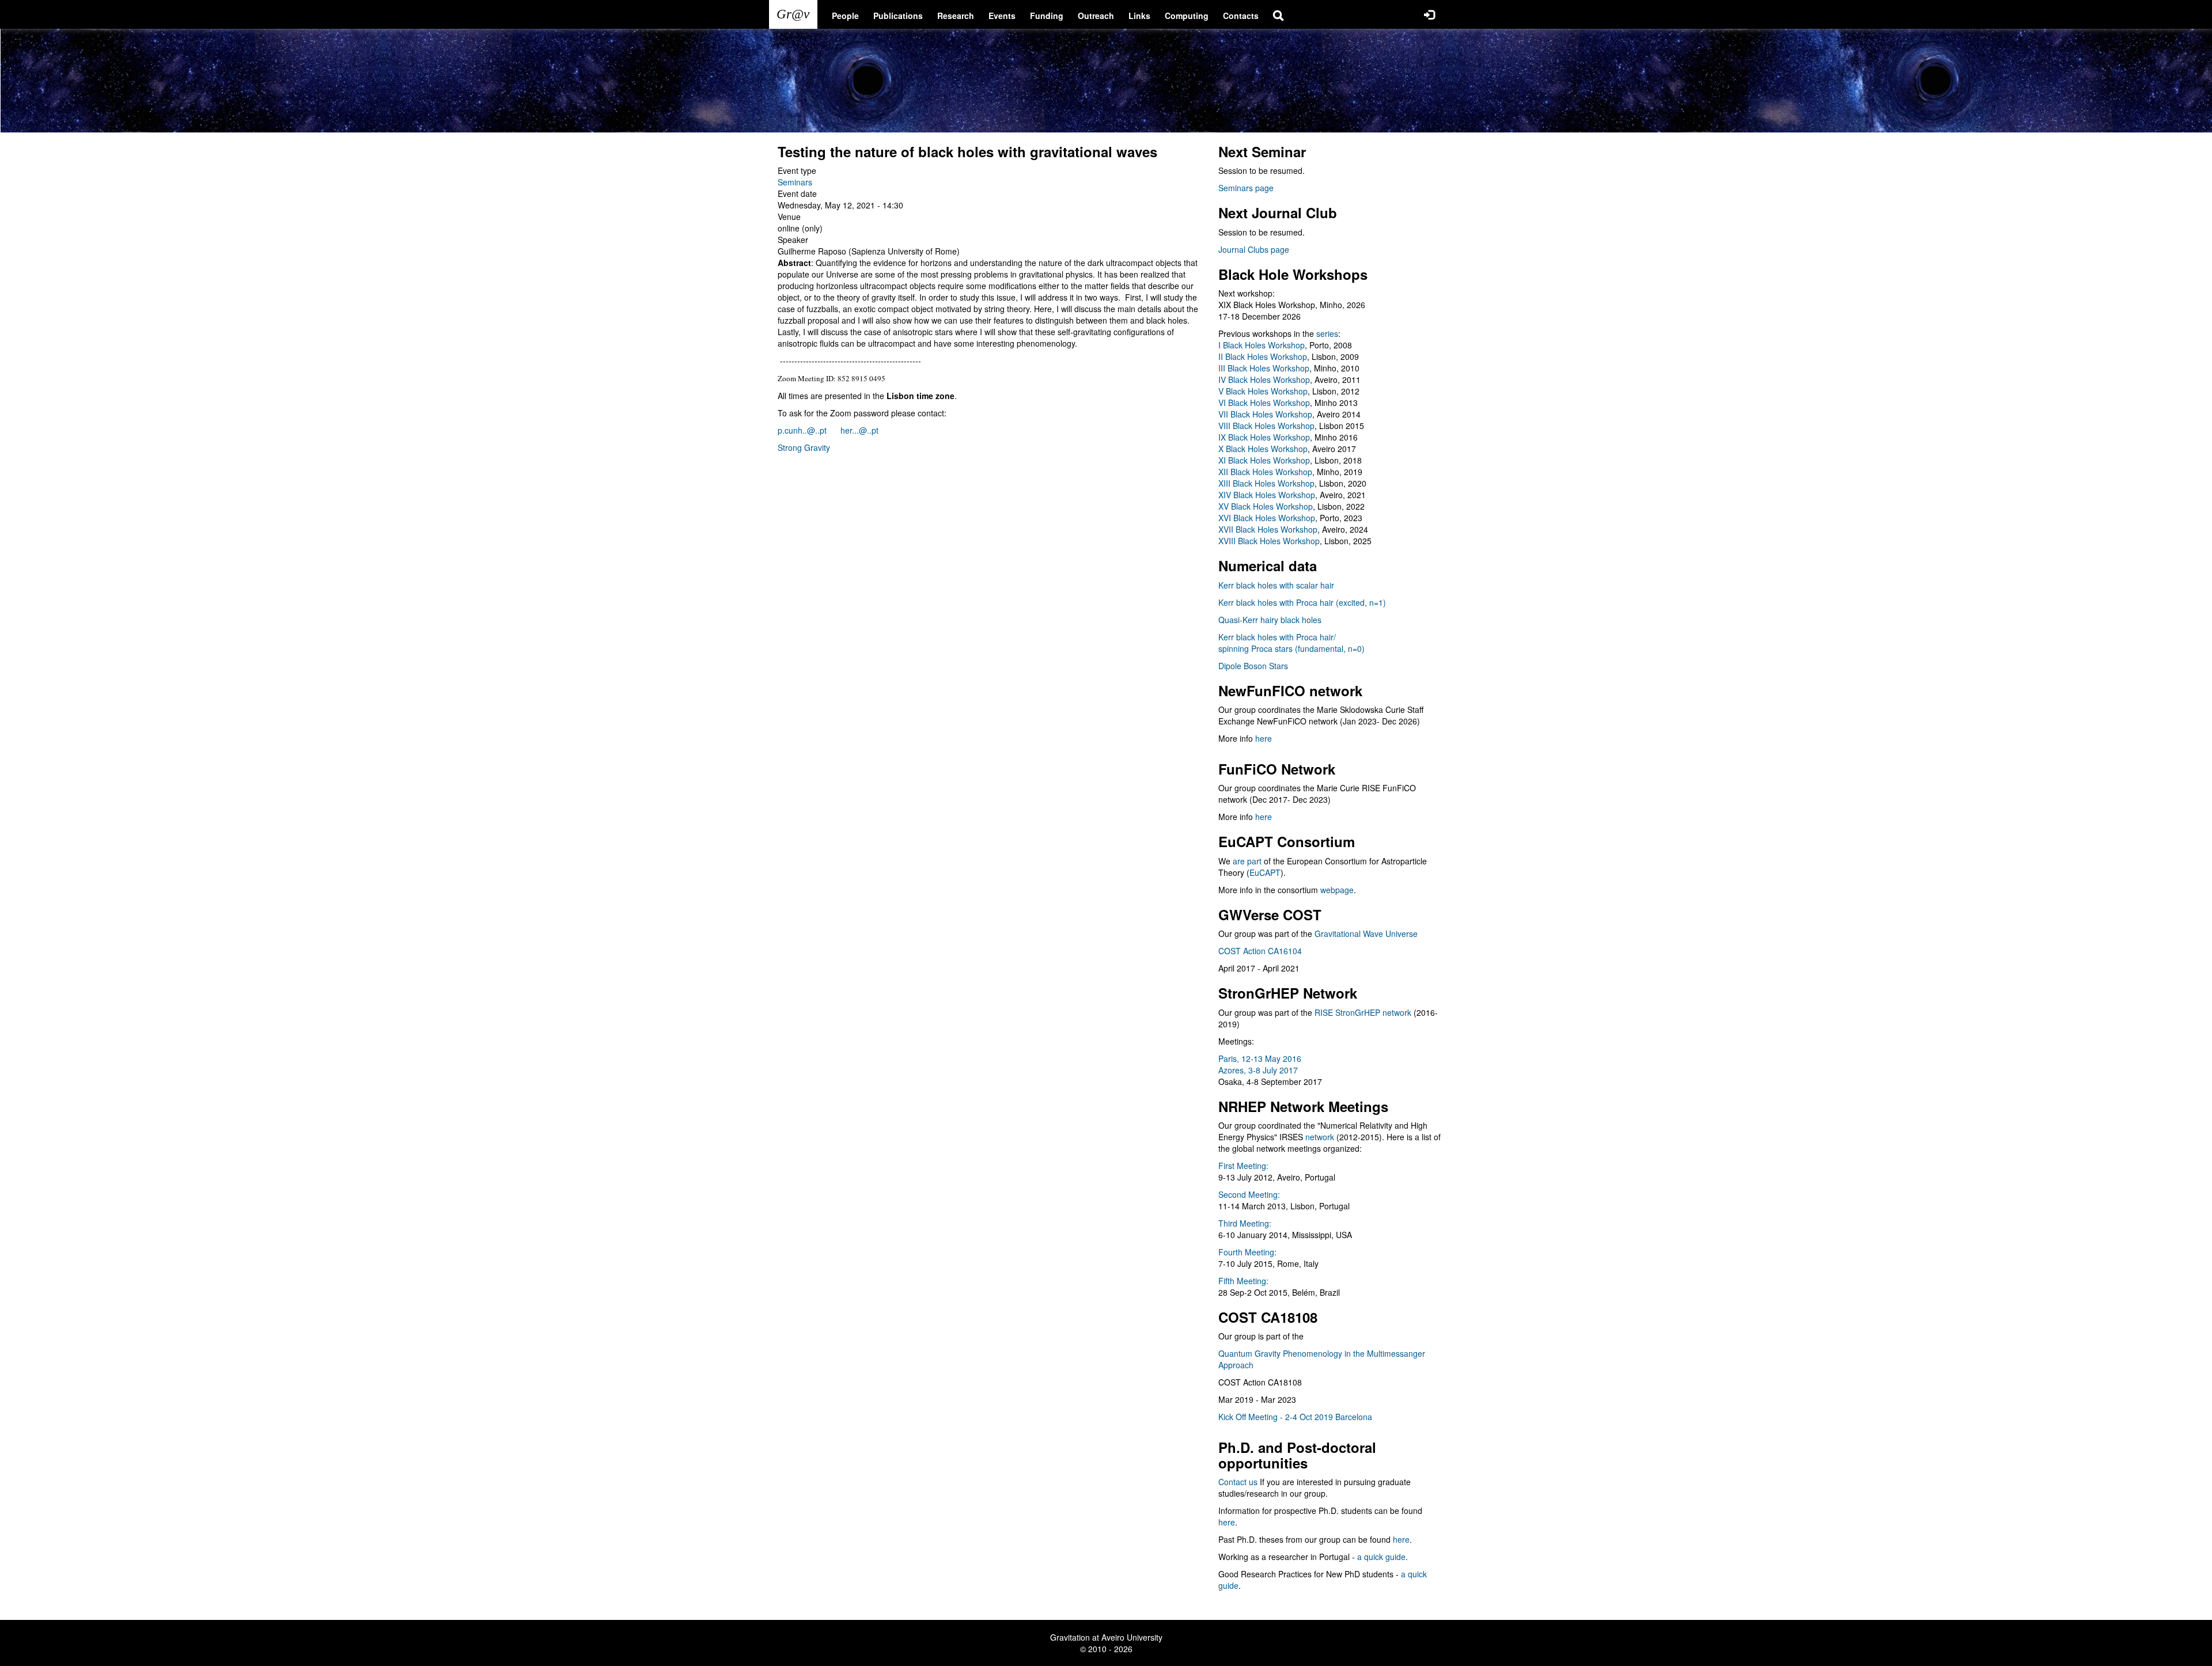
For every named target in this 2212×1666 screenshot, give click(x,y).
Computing (1187, 16)
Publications (898, 16)
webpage (1337, 890)
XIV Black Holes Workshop (1267, 495)
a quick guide (1381, 1557)
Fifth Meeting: (1243, 1281)
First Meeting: (1243, 1166)
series (1327, 333)
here (1264, 738)
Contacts (1241, 16)
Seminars (795, 182)
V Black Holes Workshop (1263, 391)
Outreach (1096, 16)
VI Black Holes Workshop (1264, 403)
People (845, 16)
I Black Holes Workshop (1262, 345)
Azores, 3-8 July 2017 (1258, 1070)
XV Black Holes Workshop (1266, 506)
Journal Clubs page (1254, 249)
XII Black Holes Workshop (1265, 472)
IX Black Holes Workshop (1264, 437)
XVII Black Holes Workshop (1268, 529)
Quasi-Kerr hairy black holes (1270, 620)
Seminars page (1246, 188)
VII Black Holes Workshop (1265, 414)
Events (1002, 16)
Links (1139, 16)
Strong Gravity (804, 447)
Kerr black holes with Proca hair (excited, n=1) (1302, 602)
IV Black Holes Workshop (1264, 380)
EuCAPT (1265, 872)
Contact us (1238, 1482)
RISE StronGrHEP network (1363, 1012)
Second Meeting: (1249, 1194)
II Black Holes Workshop (1263, 356)
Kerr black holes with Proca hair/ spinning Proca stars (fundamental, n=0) (1291, 643)
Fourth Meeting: (1247, 1252)
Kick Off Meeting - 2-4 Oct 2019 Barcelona (1295, 1417)
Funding (1047, 16)
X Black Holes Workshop (1263, 449)
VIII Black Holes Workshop (1266, 426)
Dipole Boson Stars (1253, 666)
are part (1247, 861)
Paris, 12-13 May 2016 (1260, 1058)
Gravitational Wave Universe (1366, 933)
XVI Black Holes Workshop (1267, 518)
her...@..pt (859, 430)
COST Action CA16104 (1260, 951)
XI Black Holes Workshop (1264, 460)
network (1320, 1137)
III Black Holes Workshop (1264, 368)
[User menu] (1429, 14)
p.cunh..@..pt (802, 430)
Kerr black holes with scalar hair (1276, 585)
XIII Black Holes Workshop (1266, 483)
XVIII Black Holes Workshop (1269, 541)
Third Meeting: (1245, 1223)
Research (956, 16)
